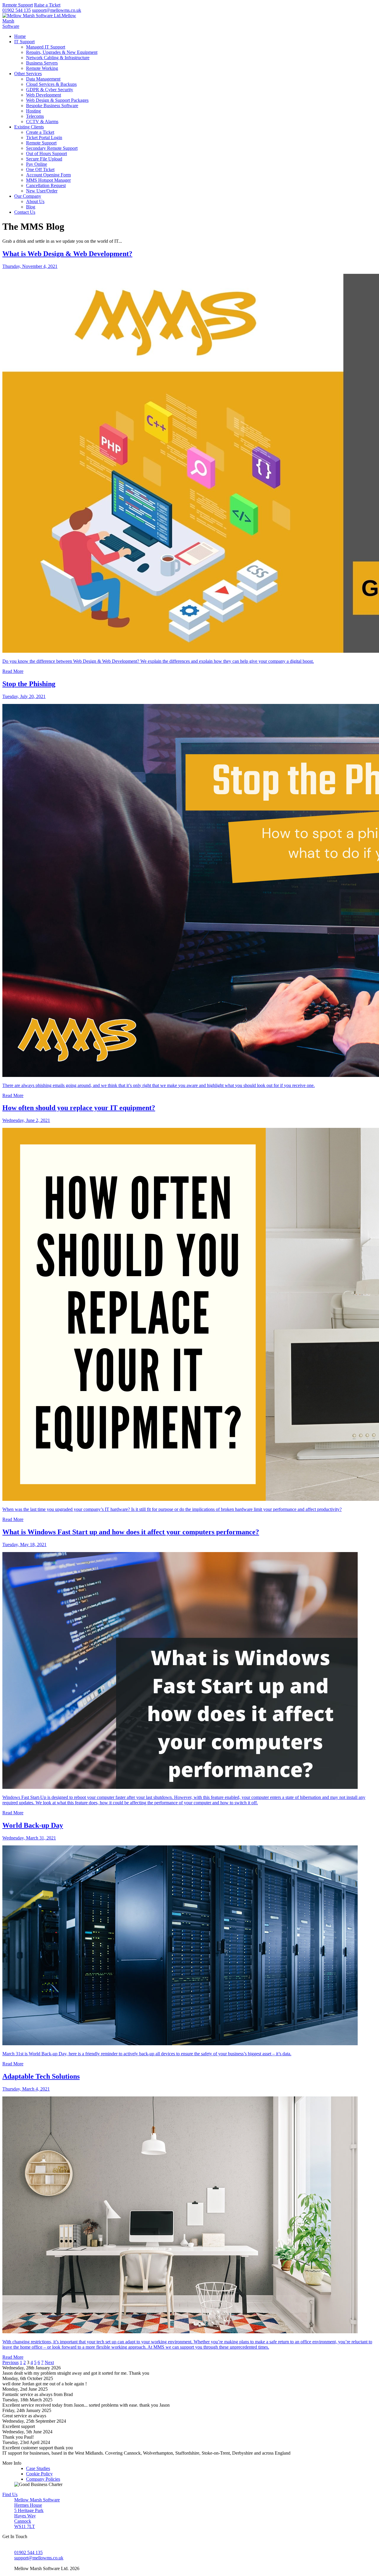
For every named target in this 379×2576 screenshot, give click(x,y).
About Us (35, 201)
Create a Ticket (40, 132)
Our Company (28, 196)
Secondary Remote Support (52, 148)
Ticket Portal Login (44, 138)
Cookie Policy (39, 2474)
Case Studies (38, 2468)
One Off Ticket (40, 169)
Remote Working (42, 68)
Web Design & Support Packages (57, 100)
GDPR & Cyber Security (50, 90)
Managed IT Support (46, 47)
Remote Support (18, 5)
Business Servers (42, 63)
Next (49, 2362)
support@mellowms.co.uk (57, 10)
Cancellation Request (46, 185)
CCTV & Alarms (42, 122)
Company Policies (43, 2479)
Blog (31, 207)
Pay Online (37, 164)
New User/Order (42, 191)
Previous (11, 2362)
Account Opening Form (48, 175)
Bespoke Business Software (52, 106)
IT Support (24, 42)
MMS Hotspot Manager (48, 180)
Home (20, 36)
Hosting (33, 111)
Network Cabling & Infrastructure (58, 58)
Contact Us (25, 212)
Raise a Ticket (47, 5)
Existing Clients (29, 127)
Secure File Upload (44, 159)
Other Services (28, 74)
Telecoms (35, 116)
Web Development (44, 95)
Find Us (10, 2494)
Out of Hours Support (46, 153)
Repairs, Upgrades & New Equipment (62, 52)
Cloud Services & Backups (51, 84)
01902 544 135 (17, 10)
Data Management (43, 79)
